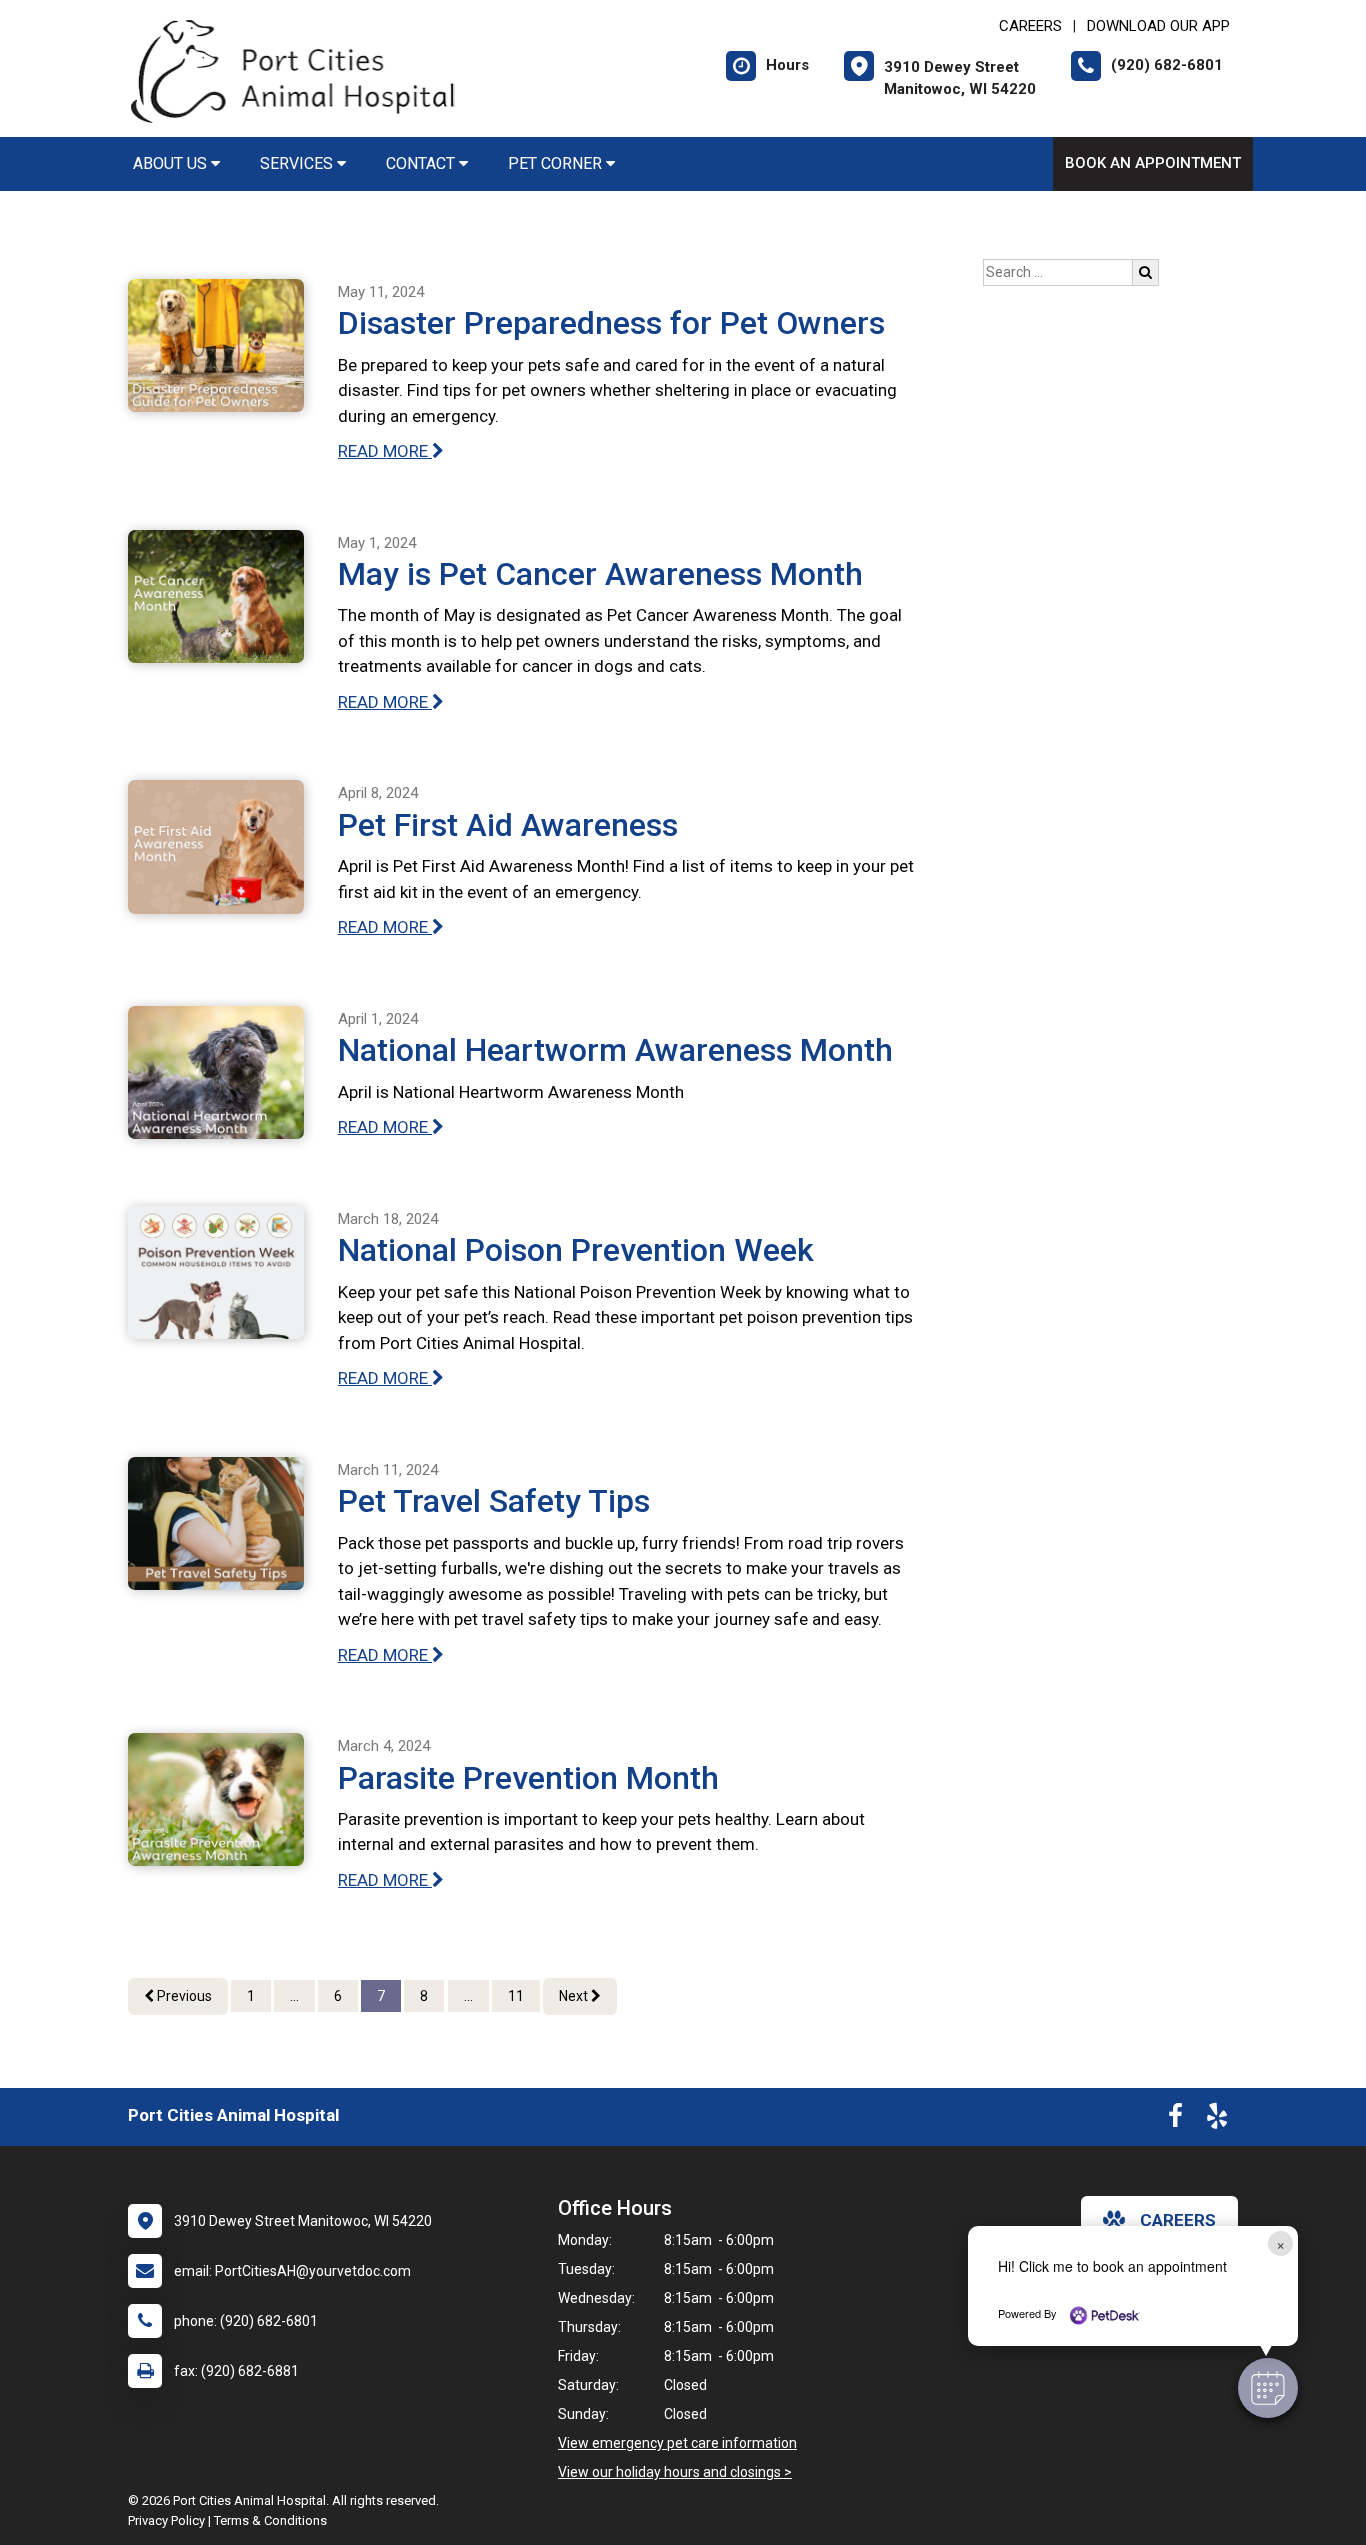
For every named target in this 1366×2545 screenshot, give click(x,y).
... (294, 1996)
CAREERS (1030, 26)
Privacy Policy (166, 2520)
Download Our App (1158, 26)
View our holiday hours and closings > (675, 2472)
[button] (1268, 2388)
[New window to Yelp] (1217, 2120)
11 (516, 1996)
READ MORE (385, 451)
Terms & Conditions (270, 2520)
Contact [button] (422, 163)
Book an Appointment (1153, 163)
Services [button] (298, 163)
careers (1178, 2220)
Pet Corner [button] (557, 163)
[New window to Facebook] (1175, 2120)
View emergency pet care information (677, 2443)
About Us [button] (172, 163)
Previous (183, 1996)
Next (575, 1996)
